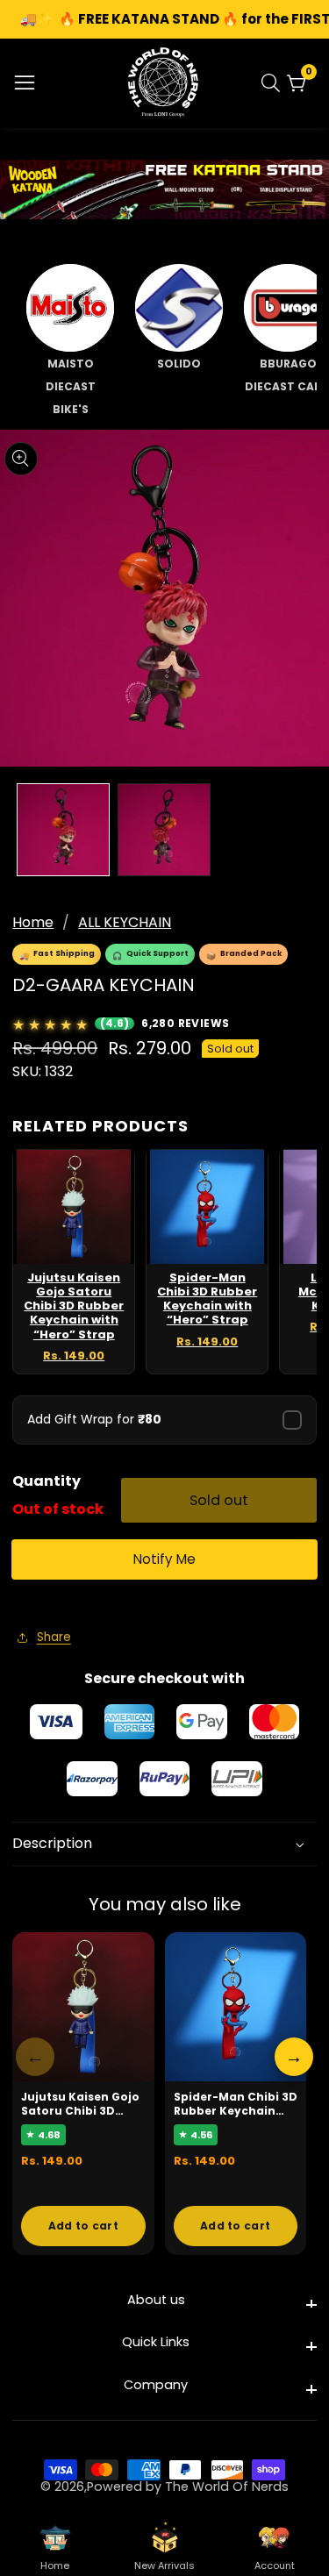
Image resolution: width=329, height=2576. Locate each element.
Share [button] (54, 1637)
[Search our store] (274, 83)
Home (33, 922)
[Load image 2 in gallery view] (164, 830)
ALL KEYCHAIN (125, 922)
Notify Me (164, 1559)
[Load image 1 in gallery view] (63, 830)
